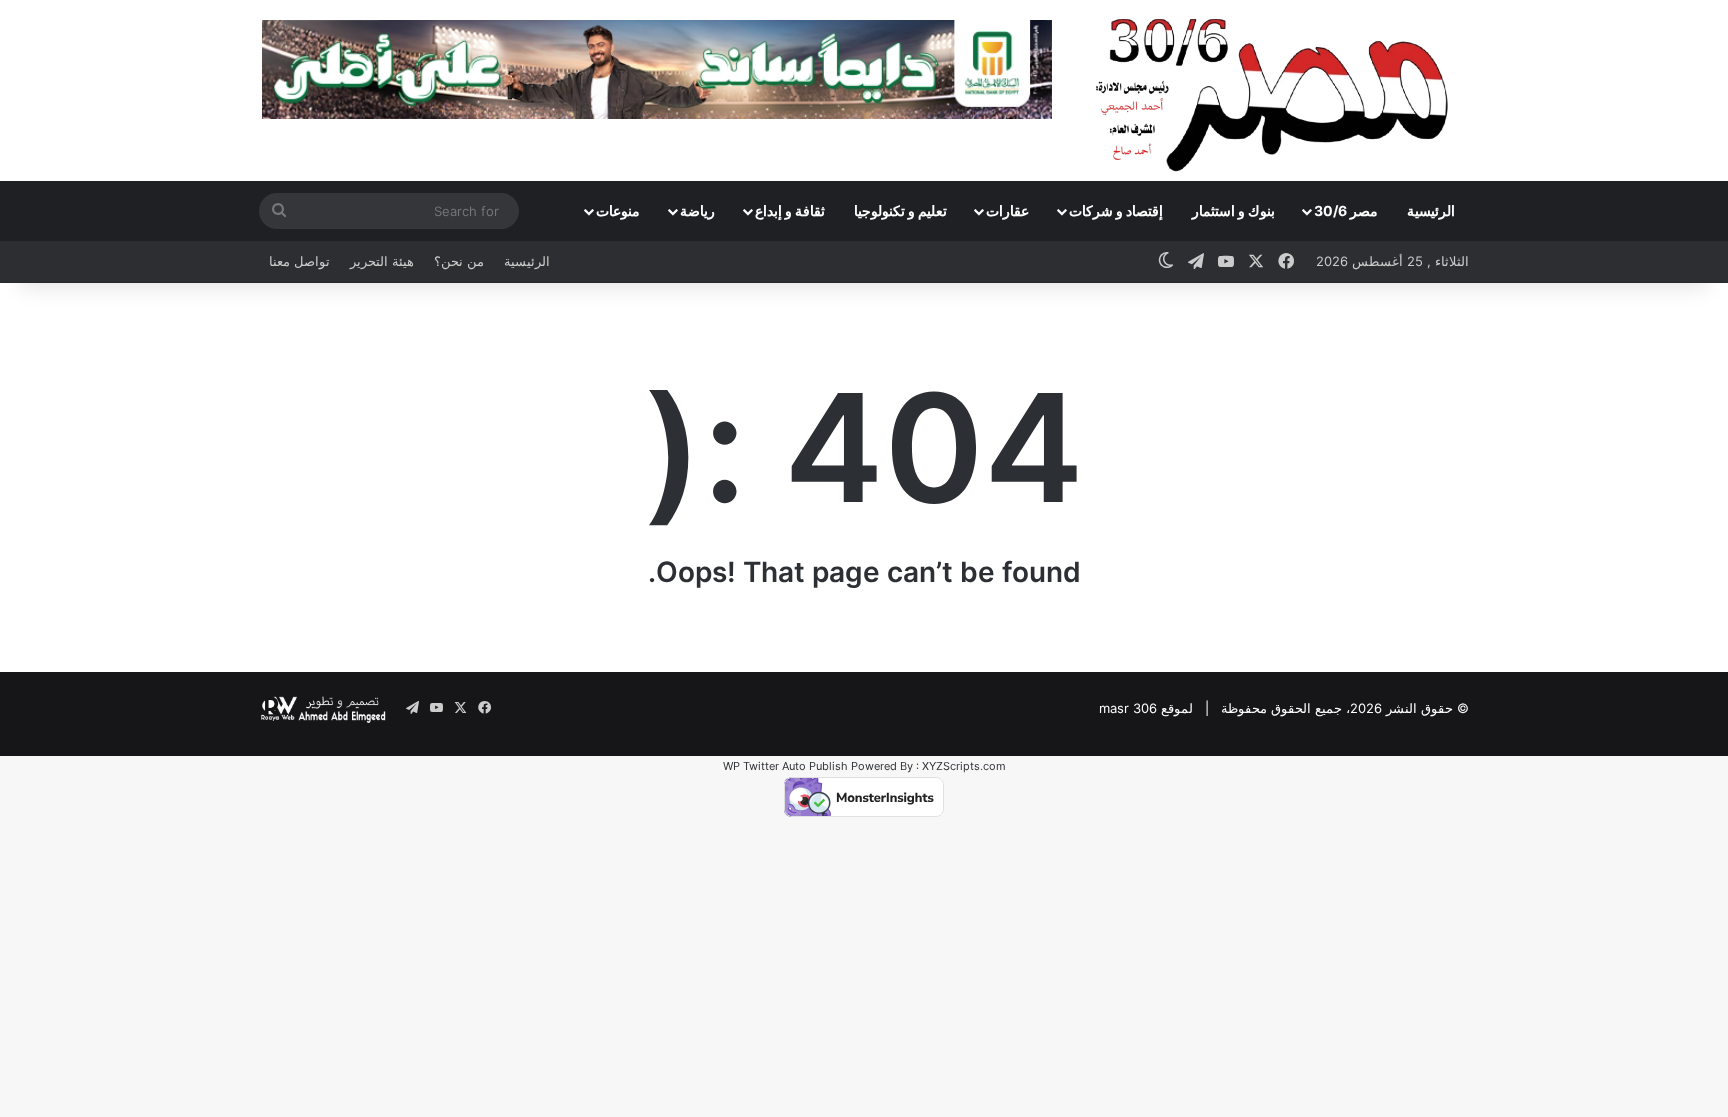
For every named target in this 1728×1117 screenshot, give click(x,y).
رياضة (697, 210)
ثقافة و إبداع (790, 210)
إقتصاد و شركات (1116, 210)
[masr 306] (1277, 90)
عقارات (1007, 210)
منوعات (618, 210)
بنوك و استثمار (1233, 210)
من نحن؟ (459, 261)
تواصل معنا (299, 261)
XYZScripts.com (964, 766)
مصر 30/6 (1346, 210)
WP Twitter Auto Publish (785, 766)
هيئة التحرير (382, 261)
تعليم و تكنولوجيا (900, 210)
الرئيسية (1431, 210)
